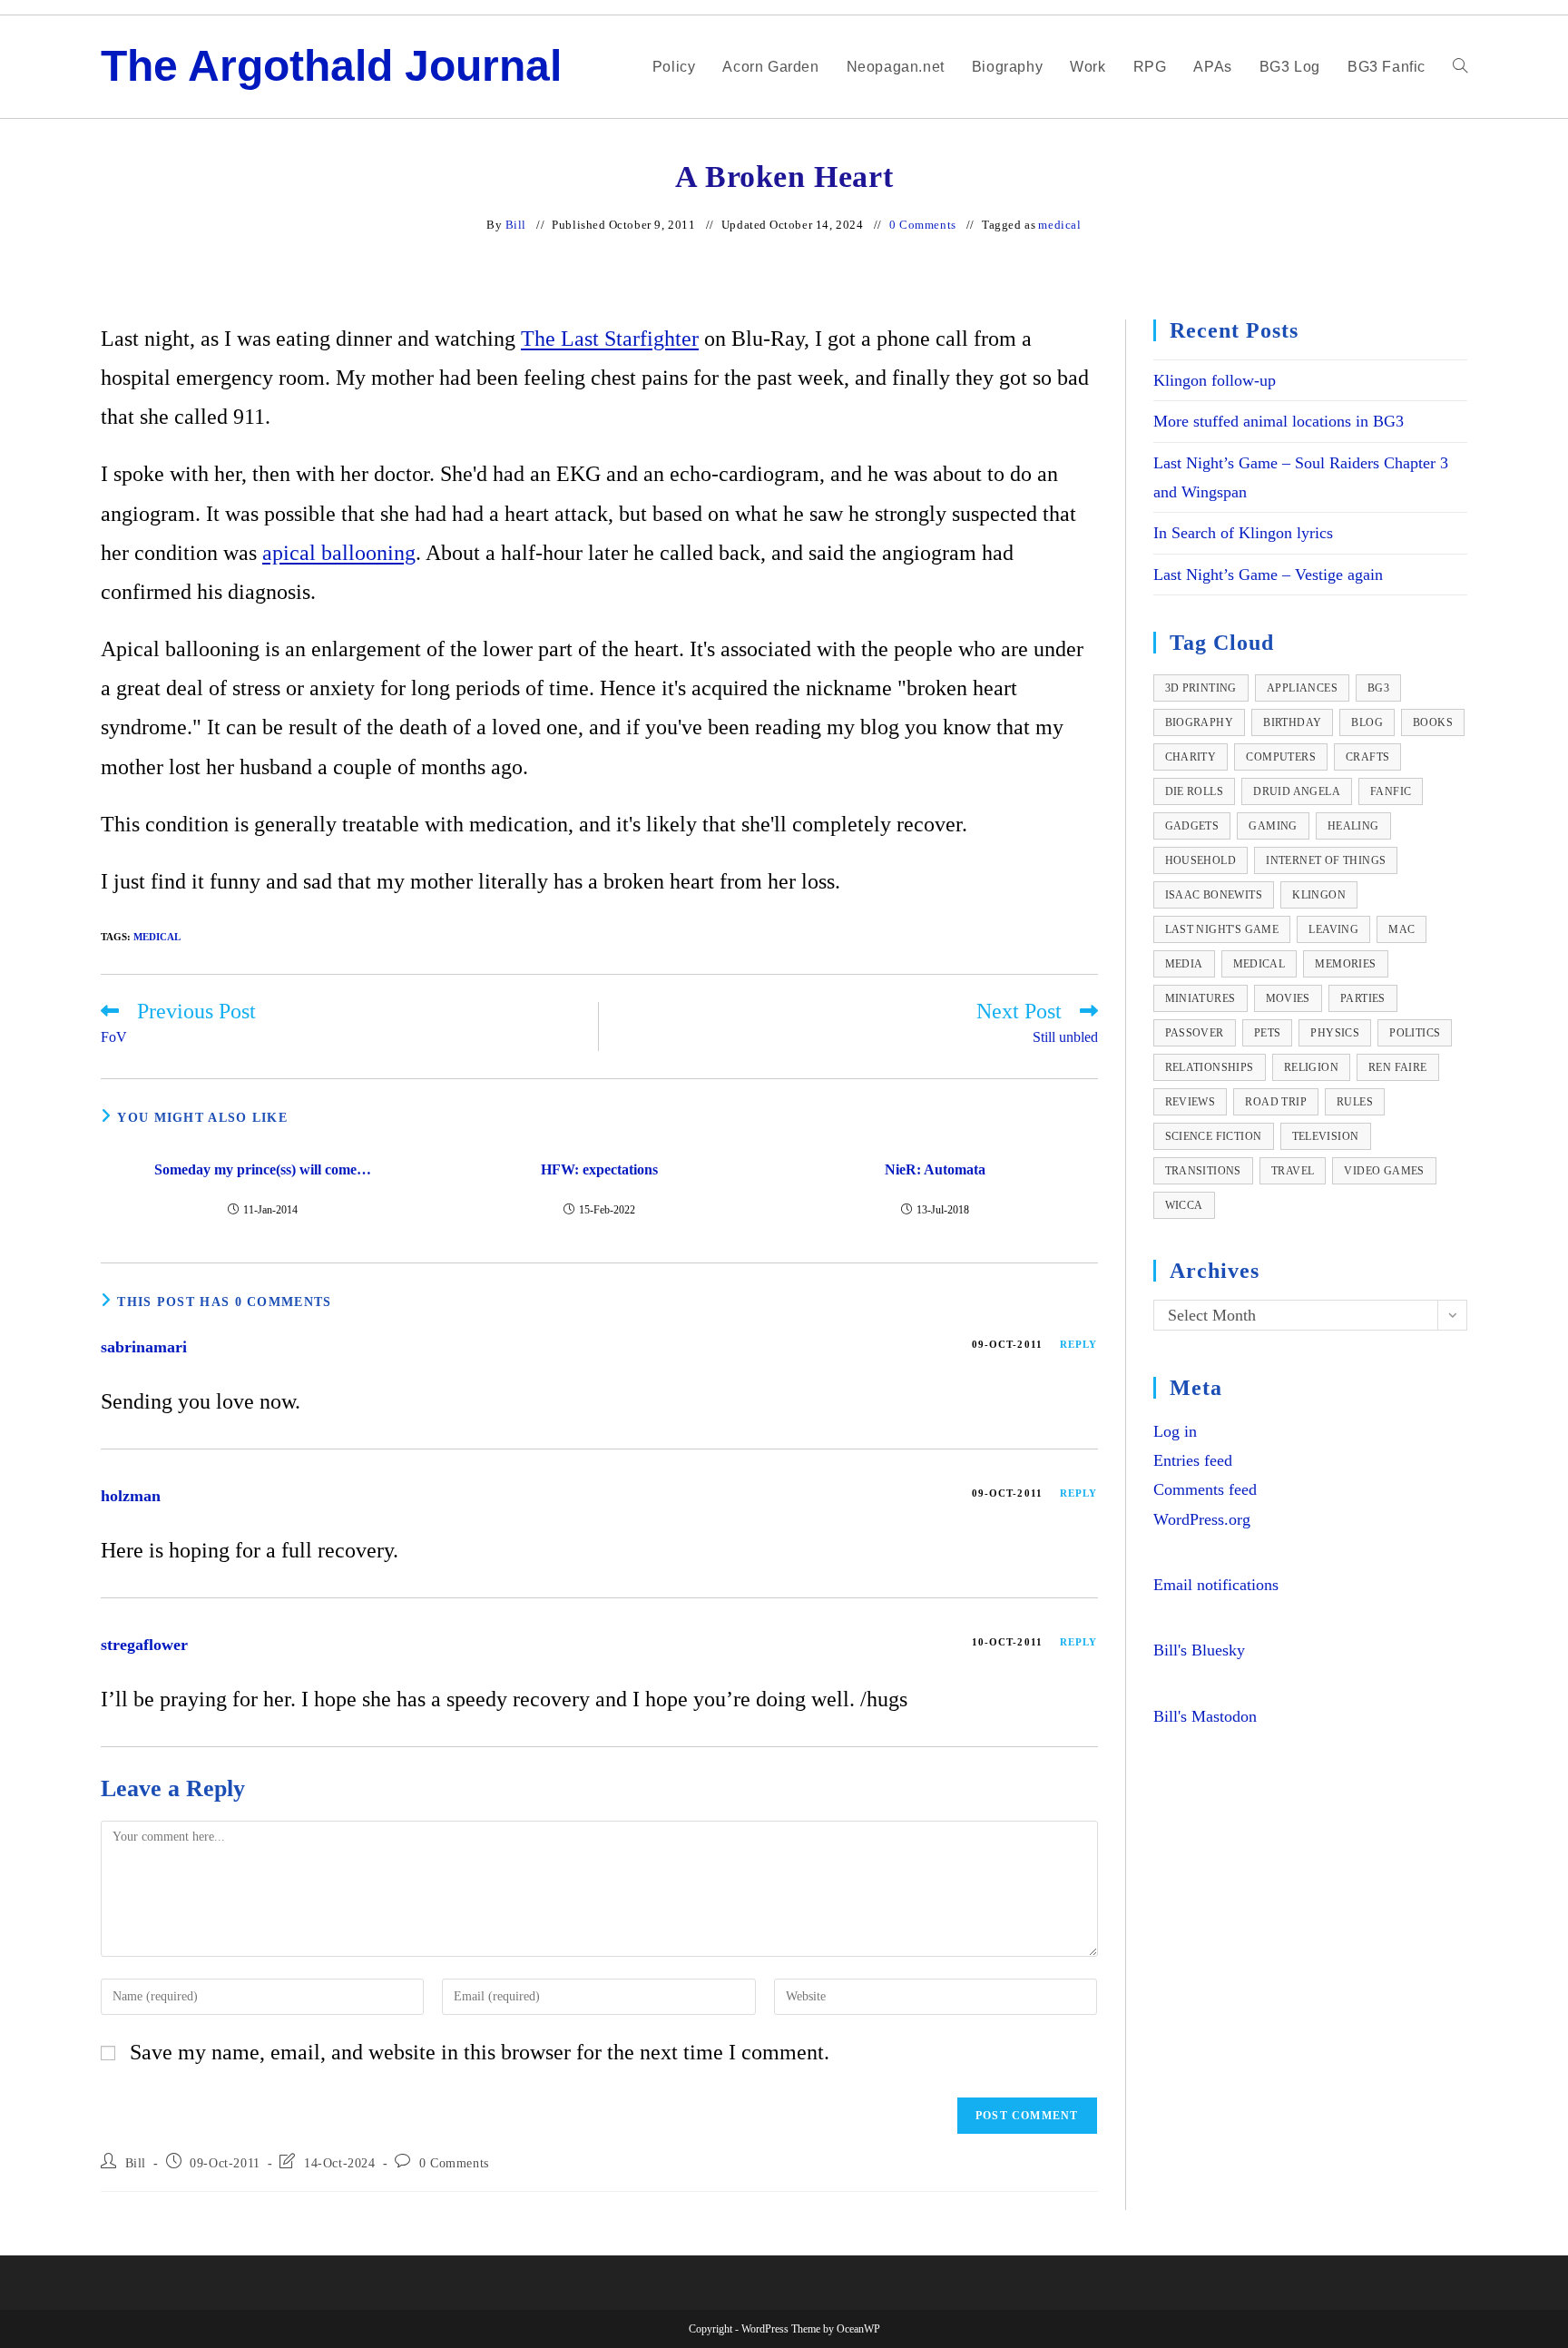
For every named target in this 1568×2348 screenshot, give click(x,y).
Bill (516, 225)
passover (1195, 1033)
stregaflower (144, 1645)
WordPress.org (1202, 1519)
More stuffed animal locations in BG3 (1279, 421)
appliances (1302, 688)
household (1201, 860)
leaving (1333, 929)
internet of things (1326, 860)
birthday (1292, 722)
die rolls (1195, 791)
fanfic (1391, 791)
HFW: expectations (599, 1169)
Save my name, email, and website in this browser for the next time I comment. (480, 2052)
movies (1288, 998)
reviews (1191, 1102)
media (1184, 964)
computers (1281, 757)
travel (1293, 1171)
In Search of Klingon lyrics (1243, 533)
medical (1059, 225)
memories (1345, 964)
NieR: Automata (935, 1169)
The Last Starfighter (610, 339)
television (1326, 1136)
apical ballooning (339, 553)
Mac (1401, 929)
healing (1353, 826)
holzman (131, 1496)
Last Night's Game (1222, 929)
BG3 (1378, 688)
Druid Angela (1297, 791)
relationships (1210, 1067)
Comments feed (1205, 1489)
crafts (1367, 757)
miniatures (1200, 998)
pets (1268, 1033)
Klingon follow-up (1215, 380)
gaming (1273, 826)
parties (1363, 998)
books (1433, 722)
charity (1191, 757)
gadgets (1192, 826)
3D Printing (1201, 688)
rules (1355, 1102)
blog (1367, 722)
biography (1200, 722)
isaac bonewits (1214, 895)
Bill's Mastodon (1205, 1716)
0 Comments (923, 225)
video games (1384, 1171)
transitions (1203, 1171)
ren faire (1398, 1067)
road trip (1276, 1102)
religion (1311, 1067)
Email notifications (1216, 1585)
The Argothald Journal (331, 66)
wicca (1184, 1205)
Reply (1079, 1344)
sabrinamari (144, 1347)
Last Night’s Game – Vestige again (1268, 575)
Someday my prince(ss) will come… (263, 1169)
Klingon (1319, 895)
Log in (1175, 1431)
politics (1415, 1033)
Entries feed (1193, 1460)
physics (1335, 1033)
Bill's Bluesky (1199, 1650)
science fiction (1214, 1136)
